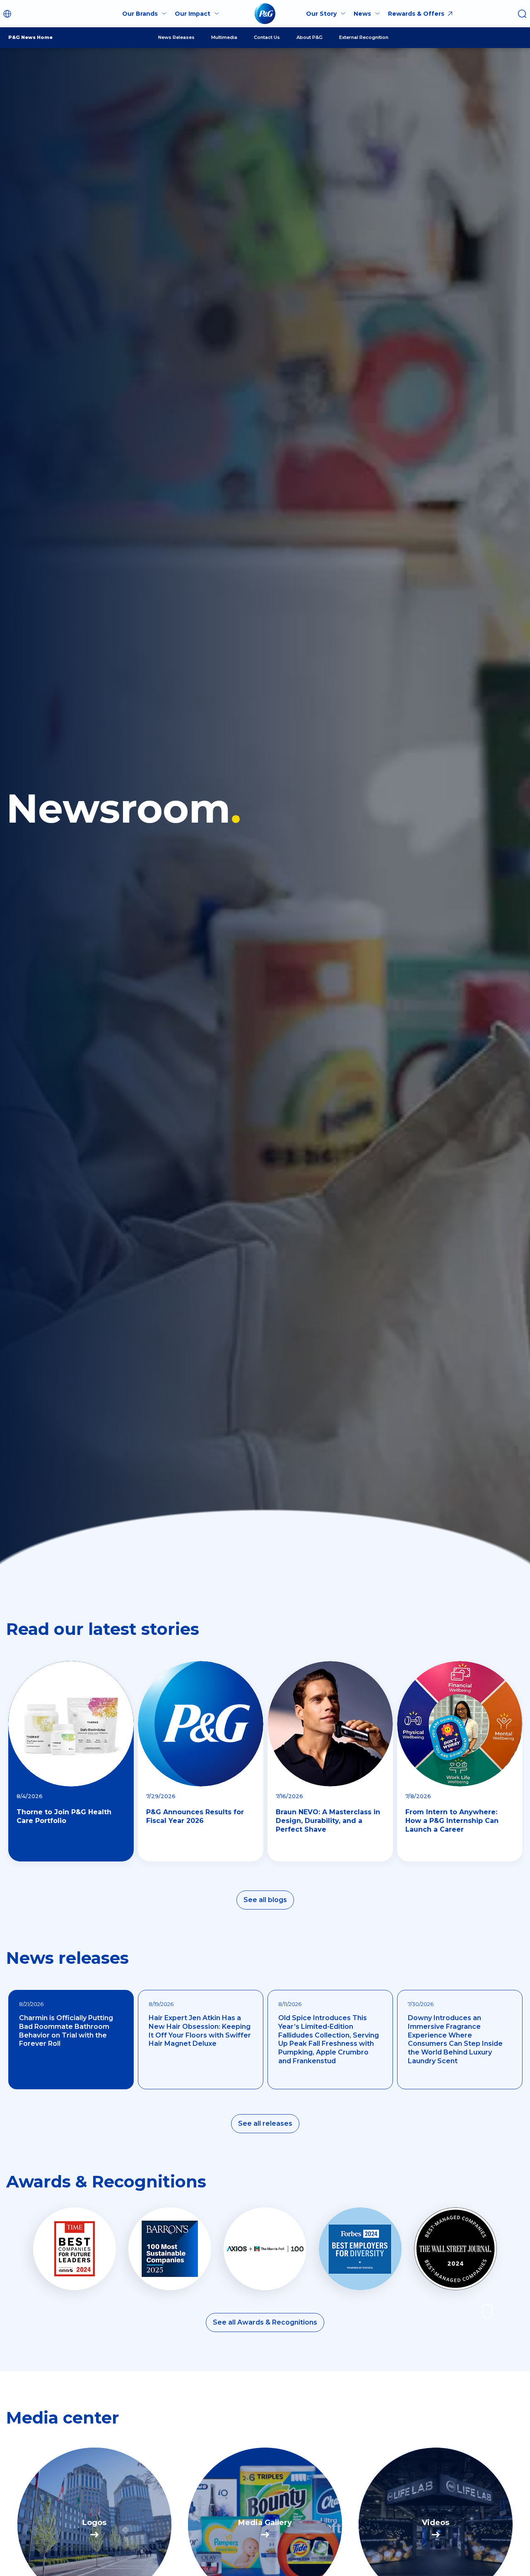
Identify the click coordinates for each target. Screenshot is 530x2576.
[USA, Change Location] (8, 14)
